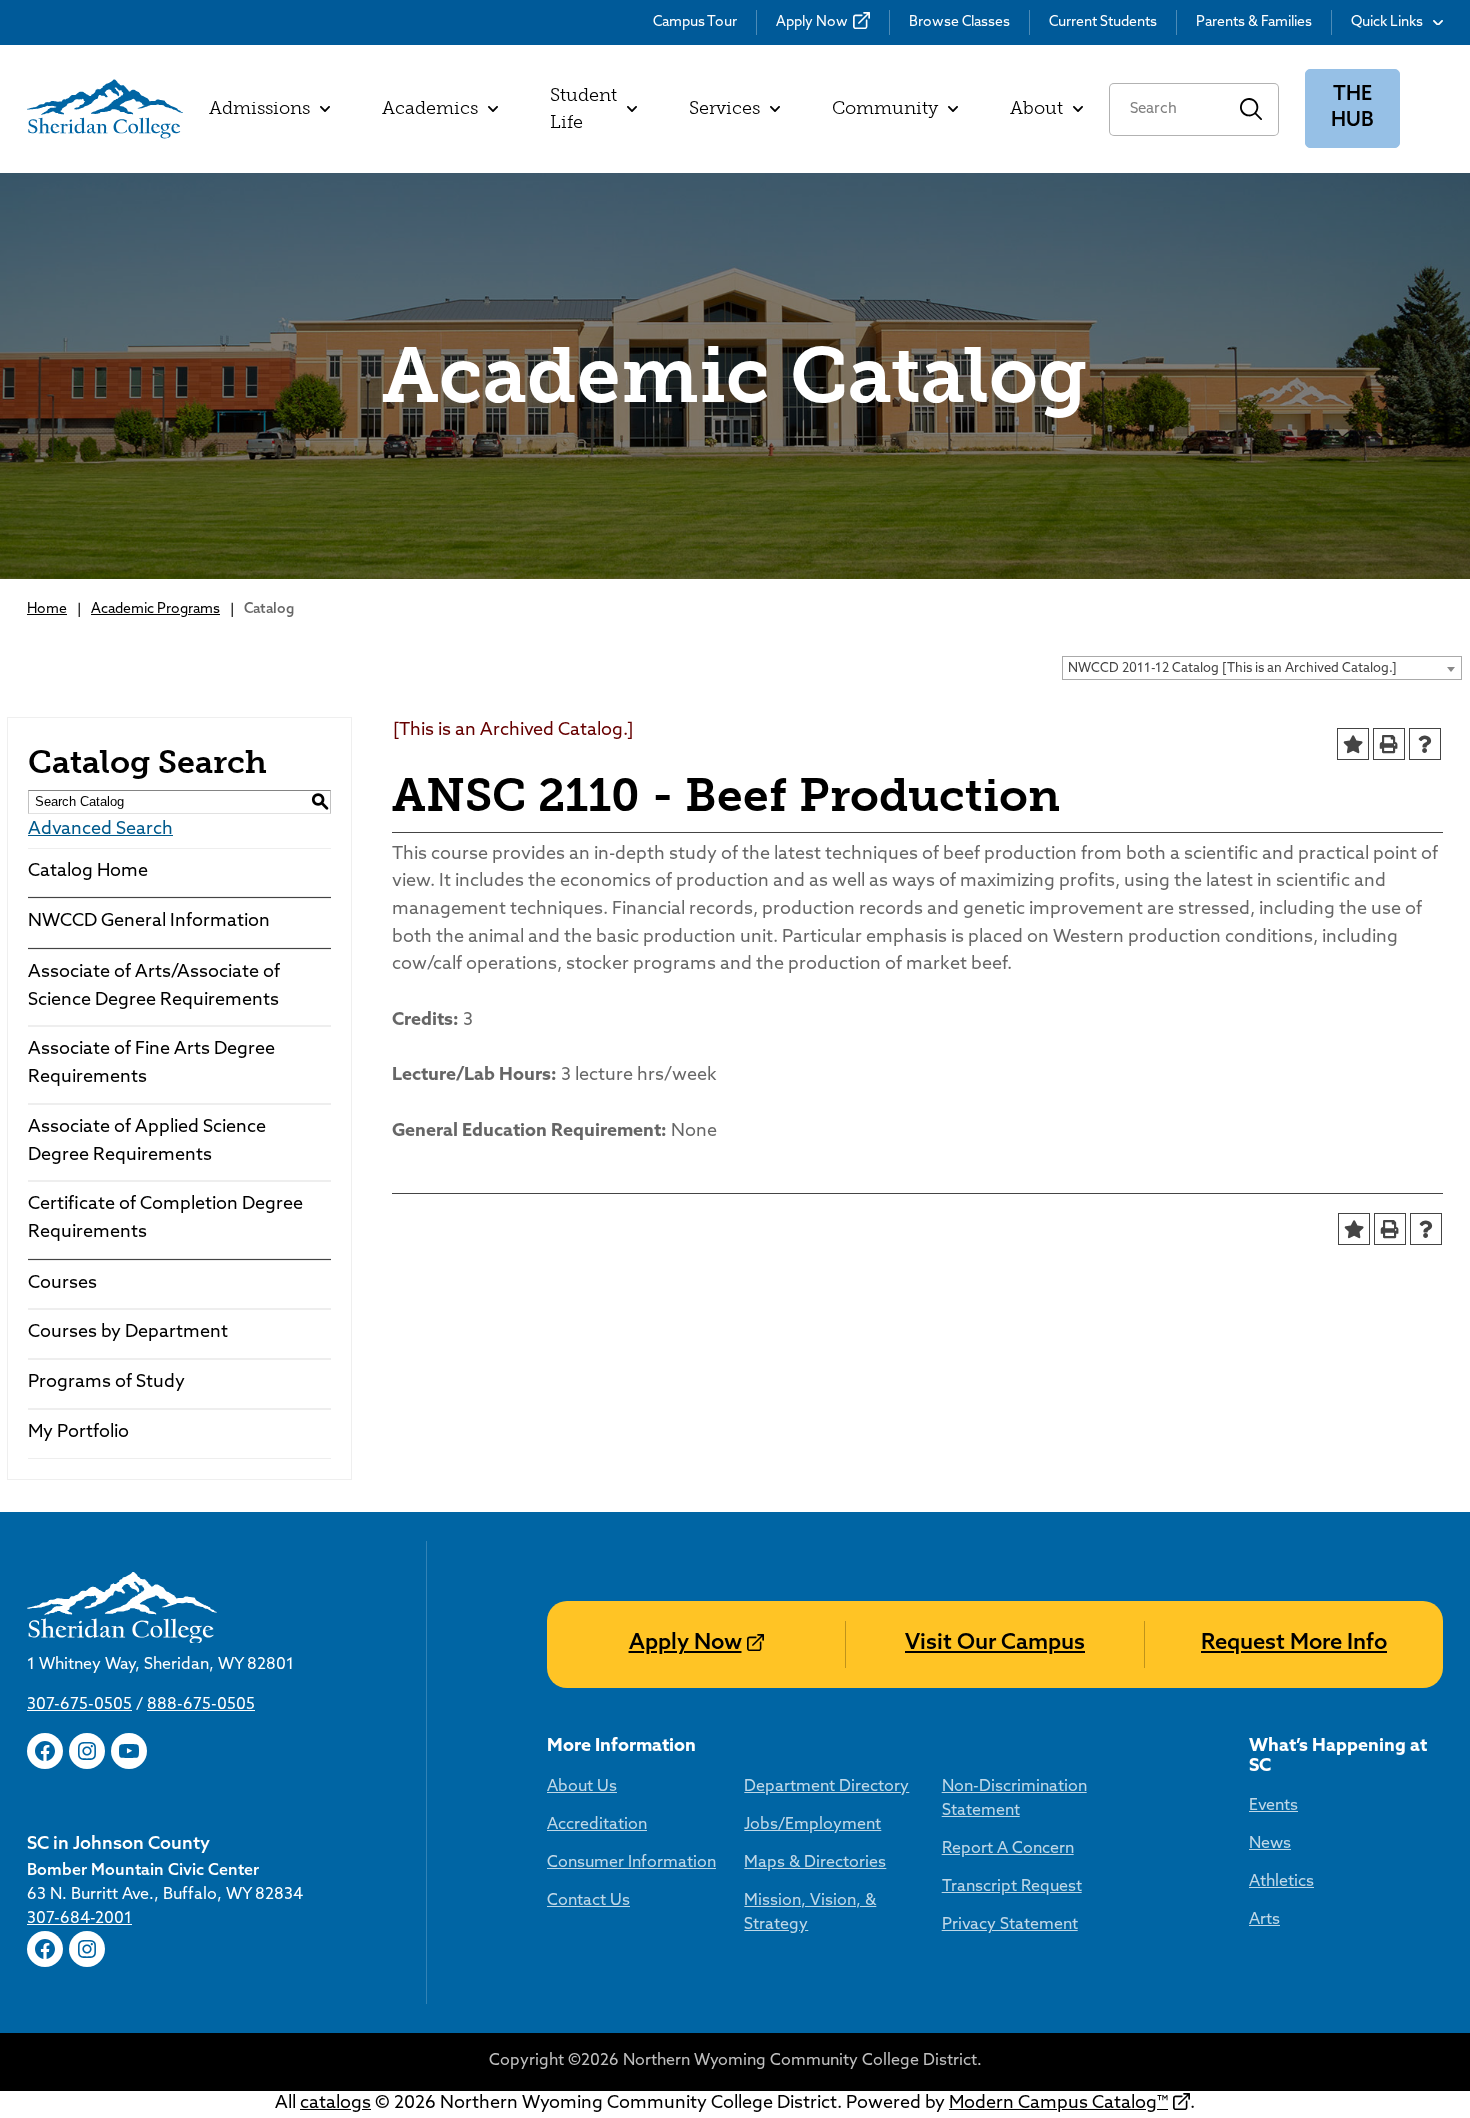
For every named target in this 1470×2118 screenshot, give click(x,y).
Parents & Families (1254, 22)
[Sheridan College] (105, 109)
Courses (62, 1284)
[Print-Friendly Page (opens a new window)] (1389, 744)
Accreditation (597, 1825)
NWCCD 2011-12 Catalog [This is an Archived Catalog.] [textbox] (1232, 668)
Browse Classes (959, 22)
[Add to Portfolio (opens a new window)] (1353, 744)
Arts (1264, 1920)
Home (47, 609)
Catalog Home (88, 872)
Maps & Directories (815, 1863)
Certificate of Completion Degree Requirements (165, 1219)
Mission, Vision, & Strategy (810, 1913)
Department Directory (826, 1787)
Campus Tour (695, 22)
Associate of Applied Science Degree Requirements (147, 1142)
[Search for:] (1166, 109)
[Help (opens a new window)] (1425, 744)
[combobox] (1262, 668)
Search (1251, 109)
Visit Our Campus (995, 1643)
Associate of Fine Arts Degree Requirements (151, 1064)
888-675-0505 (201, 1705)
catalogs (335, 2104)
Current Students (1103, 22)
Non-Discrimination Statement (1014, 1799)
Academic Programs (155, 609)
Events (1273, 1806)
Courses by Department (128, 1333)
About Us (582, 1787)
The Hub (1352, 108)
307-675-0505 (79, 1705)
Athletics (1281, 1882)
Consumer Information (631, 1863)
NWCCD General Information (149, 922)
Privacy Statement (1010, 1925)
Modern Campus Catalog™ (1058, 2104)
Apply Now (812, 22)
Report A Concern (1008, 1849)
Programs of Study (106, 1383)
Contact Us (588, 1901)
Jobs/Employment (812, 1825)
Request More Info (1294, 1643)
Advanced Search (100, 830)
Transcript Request (1012, 1887)
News (1270, 1844)
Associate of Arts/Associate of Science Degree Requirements (154, 987)
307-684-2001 (79, 1919)
